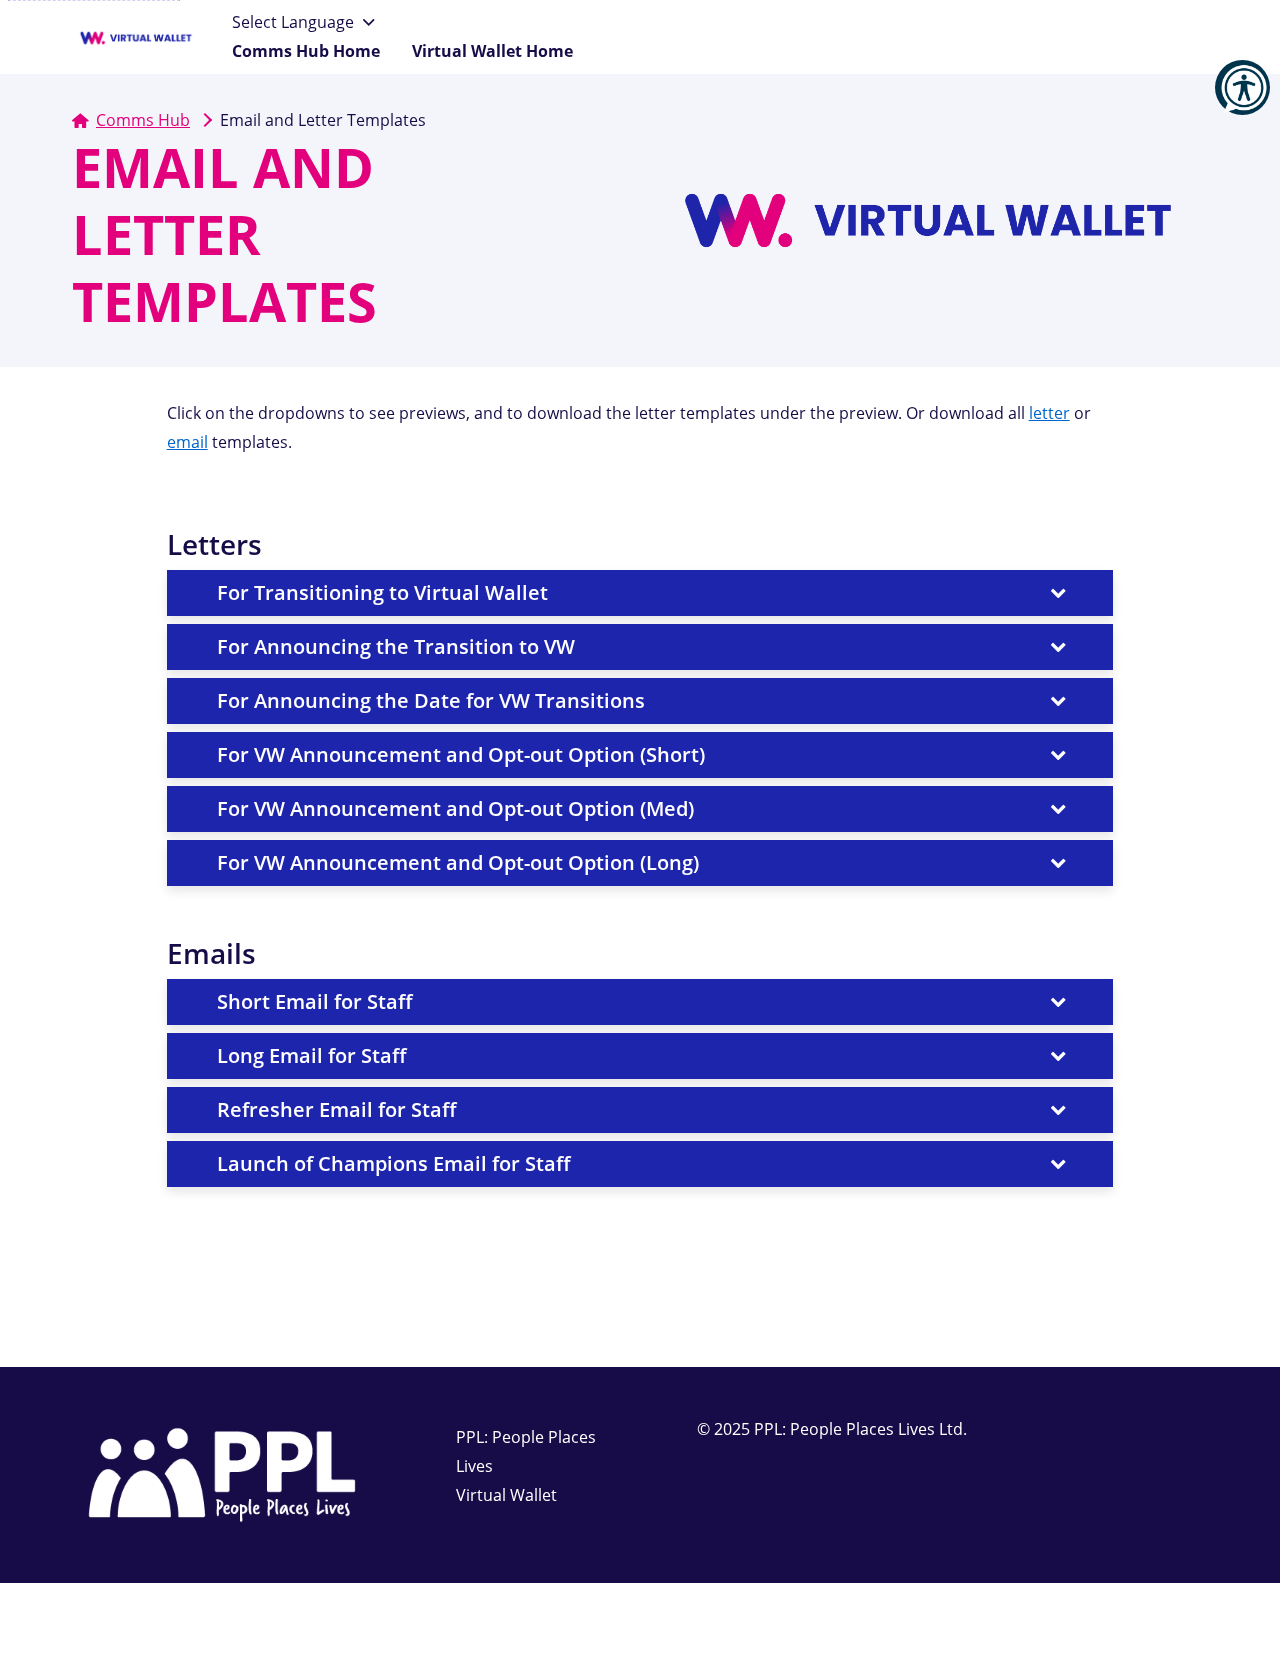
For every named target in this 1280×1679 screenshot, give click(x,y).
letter (1049, 413)
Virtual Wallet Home (492, 51)
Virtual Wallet (506, 1495)
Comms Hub (143, 120)
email (187, 442)
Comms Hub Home (306, 51)
